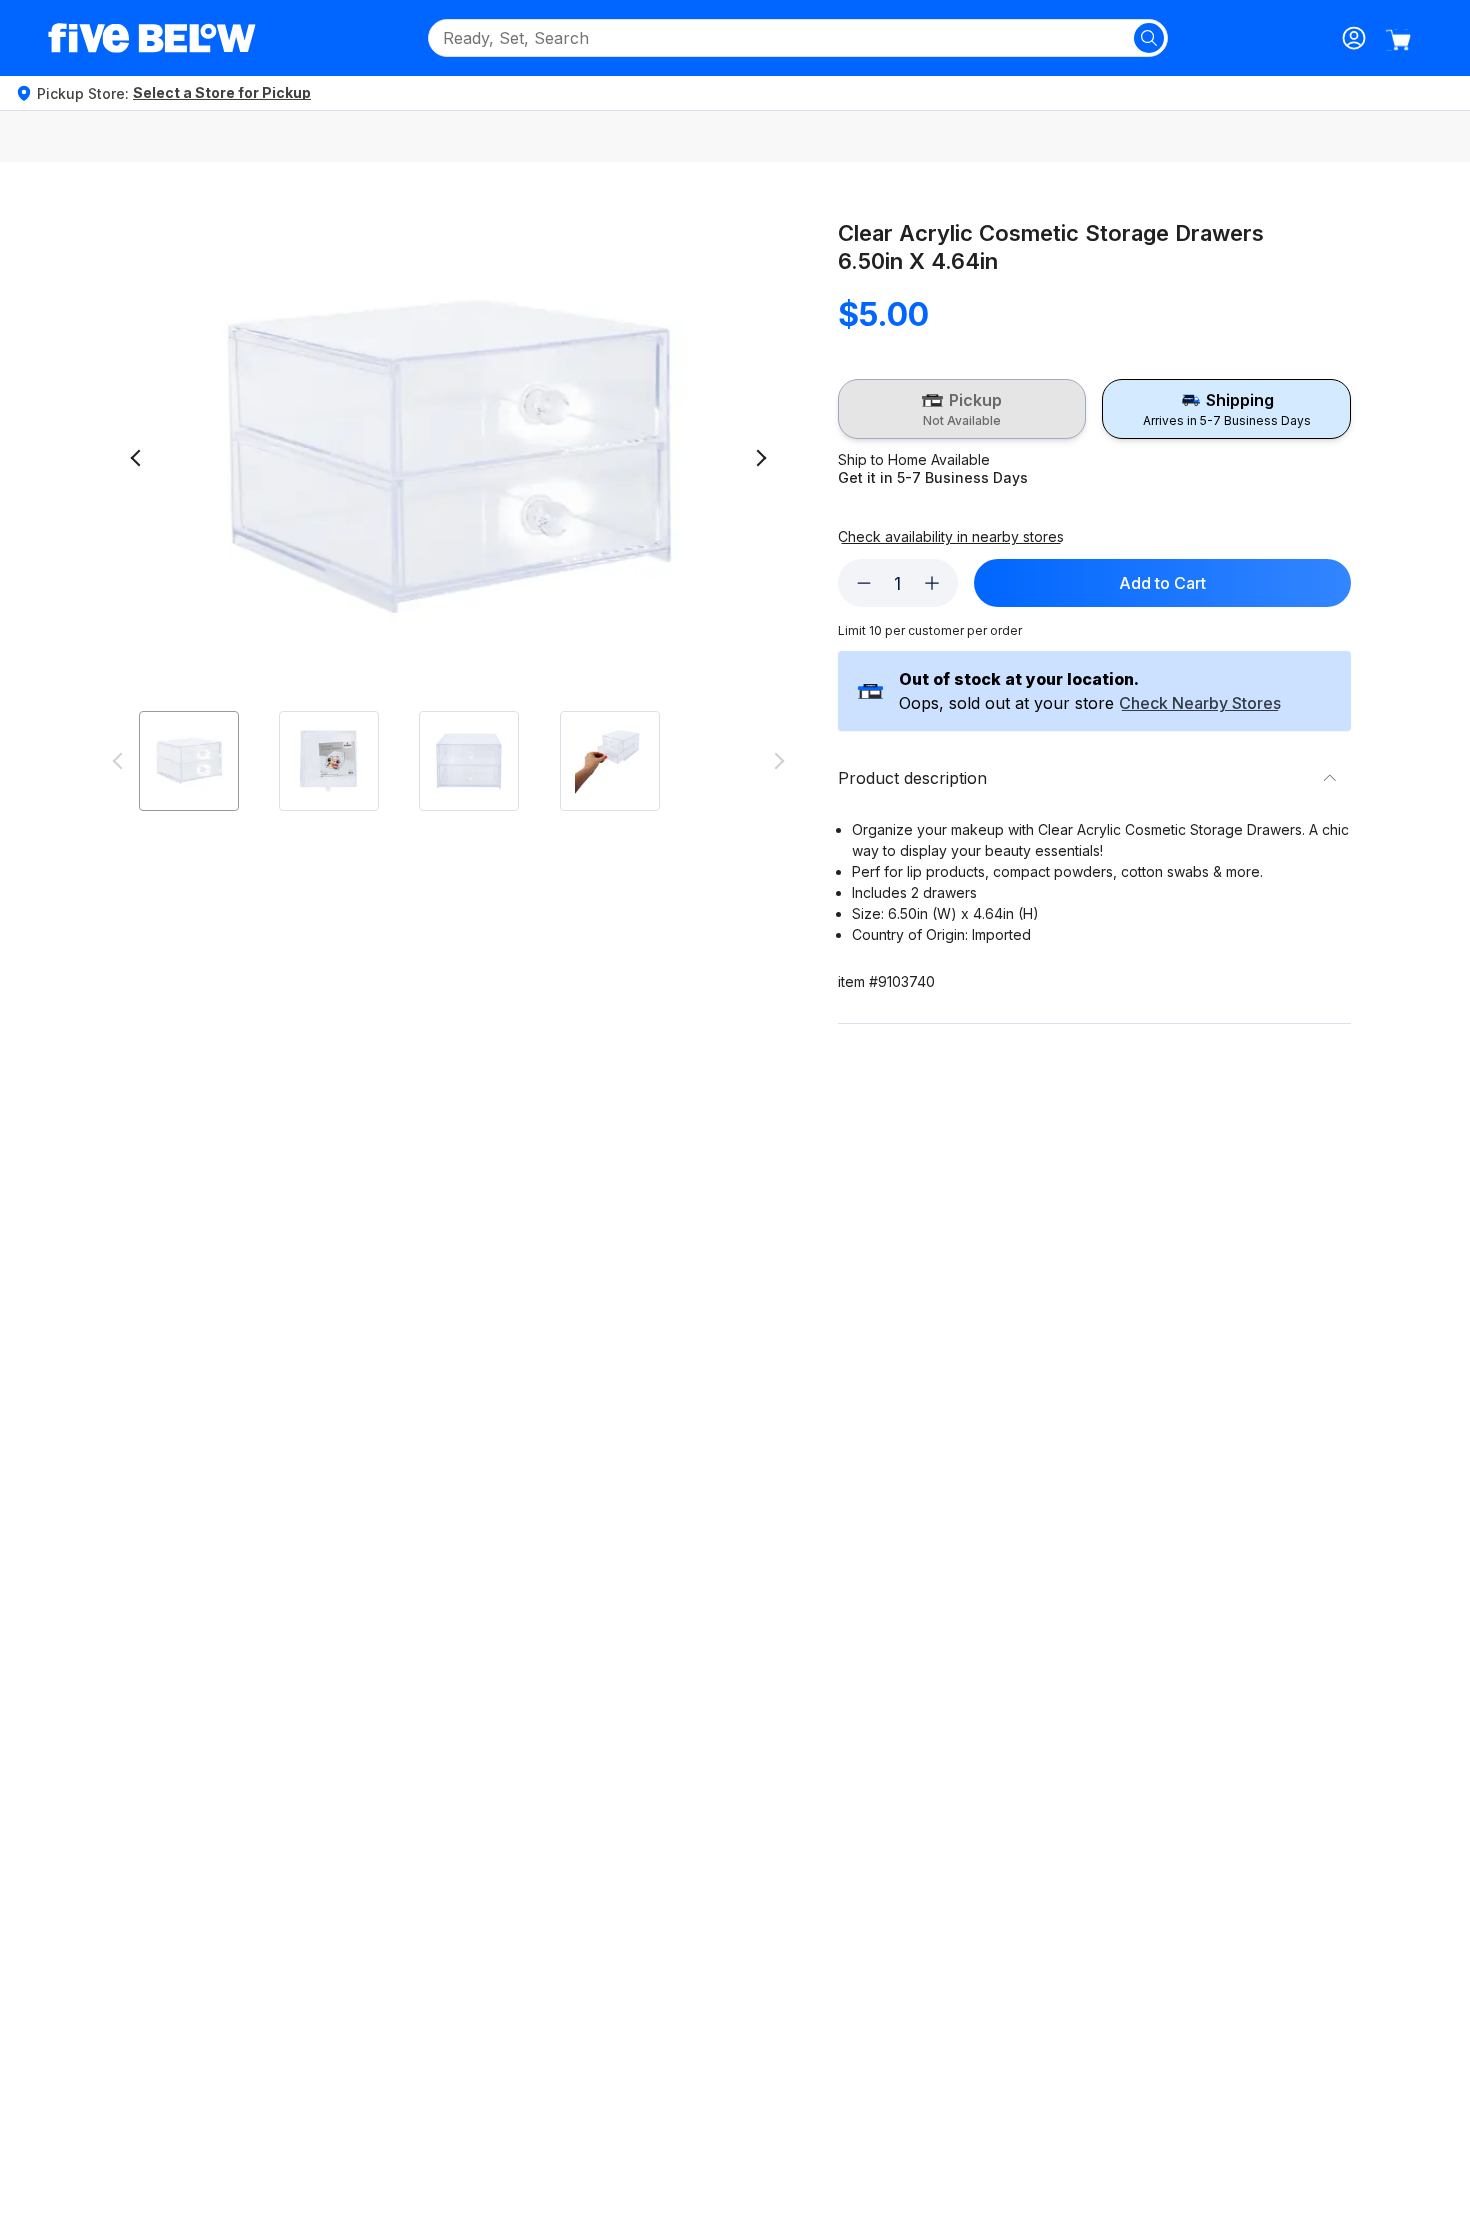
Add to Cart (1162, 583)
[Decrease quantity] (864, 583)
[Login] (1354, 38)
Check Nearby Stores (1200, 704)
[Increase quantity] (932, 583)
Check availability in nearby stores (951, 537)
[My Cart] (1398, 40)
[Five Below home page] (152, 38)
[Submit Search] (1149, 38)
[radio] (962, 409)
